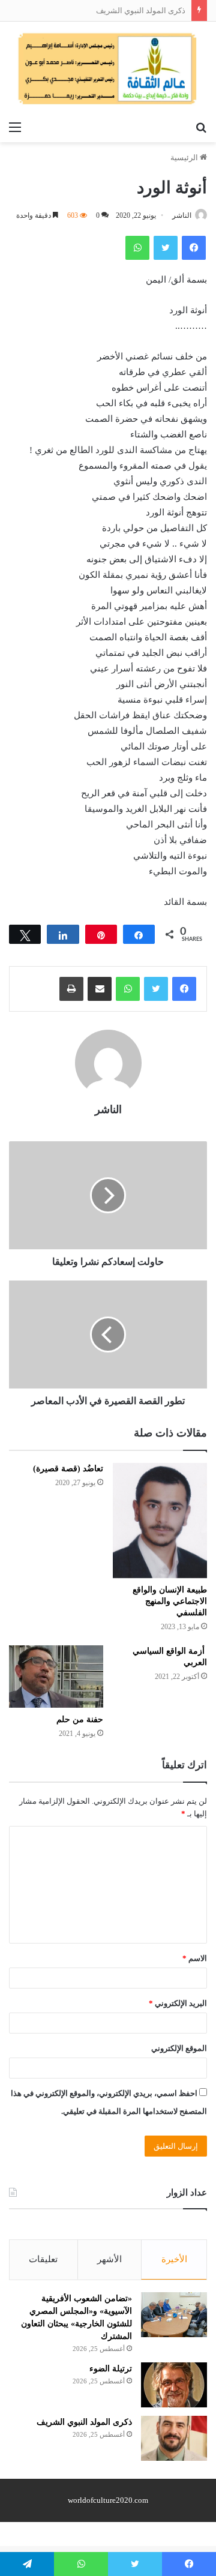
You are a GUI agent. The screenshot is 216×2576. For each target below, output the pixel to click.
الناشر (182, 215)
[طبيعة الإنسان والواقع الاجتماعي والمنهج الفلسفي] (160, 1521)
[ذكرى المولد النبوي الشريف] (174, 2438)
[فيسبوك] (184, 989)
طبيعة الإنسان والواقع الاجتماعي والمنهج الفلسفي (170, 1601)
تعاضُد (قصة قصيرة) (68, 1469)
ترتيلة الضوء (111, 2369)
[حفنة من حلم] (56, 1677)
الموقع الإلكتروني (179, 2048)
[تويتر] (156, 989)
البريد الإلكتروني (178, 2003)
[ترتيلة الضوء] (174, 2385)
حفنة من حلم (80, 1719)
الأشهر (109, 2259)
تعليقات (43, 2259)
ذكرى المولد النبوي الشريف (141, 11)
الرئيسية (185, 158)
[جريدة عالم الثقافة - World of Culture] (108, 68)
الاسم (195, 1958)
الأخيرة (174, 2259)
